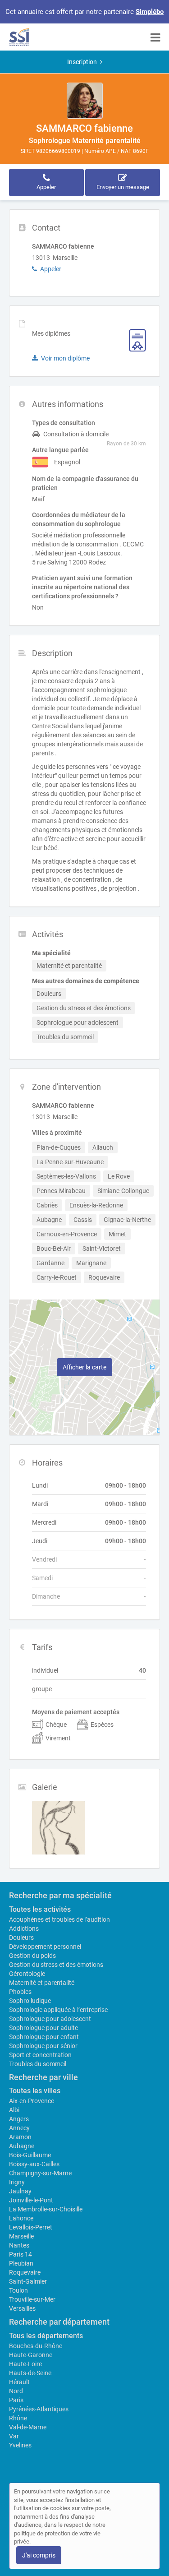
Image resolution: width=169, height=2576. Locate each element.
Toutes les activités (40, 1909)
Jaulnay (20, 2191)
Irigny (17, 2182)
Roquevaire (25, 2272)
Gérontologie (27, 1974)
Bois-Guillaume (30, 2155)
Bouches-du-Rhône (36, 2346)
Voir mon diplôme (65, 358)
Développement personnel (45, 1947)
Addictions (24, 1929)
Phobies (20, 1992)
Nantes (19, 2245)
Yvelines (20, 2445)
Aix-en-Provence (32, 2101)
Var (14, 2436)
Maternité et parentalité (42, 1983)
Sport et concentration (40, 2055)
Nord (16, 2391)
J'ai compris (39, 2555)
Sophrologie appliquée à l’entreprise (58, 2010)
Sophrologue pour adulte (43, 2028)
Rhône (18, 2418)
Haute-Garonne (31, 2355)
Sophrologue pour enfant (44, 2037)
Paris (16, 2400)
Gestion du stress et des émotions (56, 1965)
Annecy (19, 2128)
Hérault (19, 2382)
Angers (19, 2119)
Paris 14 (21, 2254)
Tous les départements (46, 2336)
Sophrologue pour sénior (43, 2046)
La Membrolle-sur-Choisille (46, 2209)
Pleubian (21, 2263)
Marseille (21, 2236)
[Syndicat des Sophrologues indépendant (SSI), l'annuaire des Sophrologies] (19, 37)
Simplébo (150, 12)
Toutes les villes (35, 2091)
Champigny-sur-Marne (40, 2173)
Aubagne (22, 2146)
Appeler (51, 269)
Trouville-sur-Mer (32, 2299)
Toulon (18, 2290)
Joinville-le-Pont (31, 2200)
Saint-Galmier (28, 2281)
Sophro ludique (30, 2001)
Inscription (82, 62)
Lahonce (21, 2218)
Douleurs (21, 1938)
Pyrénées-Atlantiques (39, 2409)
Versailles (22, 2308)
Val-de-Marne (28, 2427)
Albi (14, 2110)
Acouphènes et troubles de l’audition (59, 1919)
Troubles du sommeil (38, 2064)
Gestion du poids (32, 1956)
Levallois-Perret (31, 2227)
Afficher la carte (84, 1367)
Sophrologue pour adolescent (50, 2019)
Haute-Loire (25, 2364)
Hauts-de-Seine (30, 2373)
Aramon (20, 2137)
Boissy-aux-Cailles (34, 2164)
